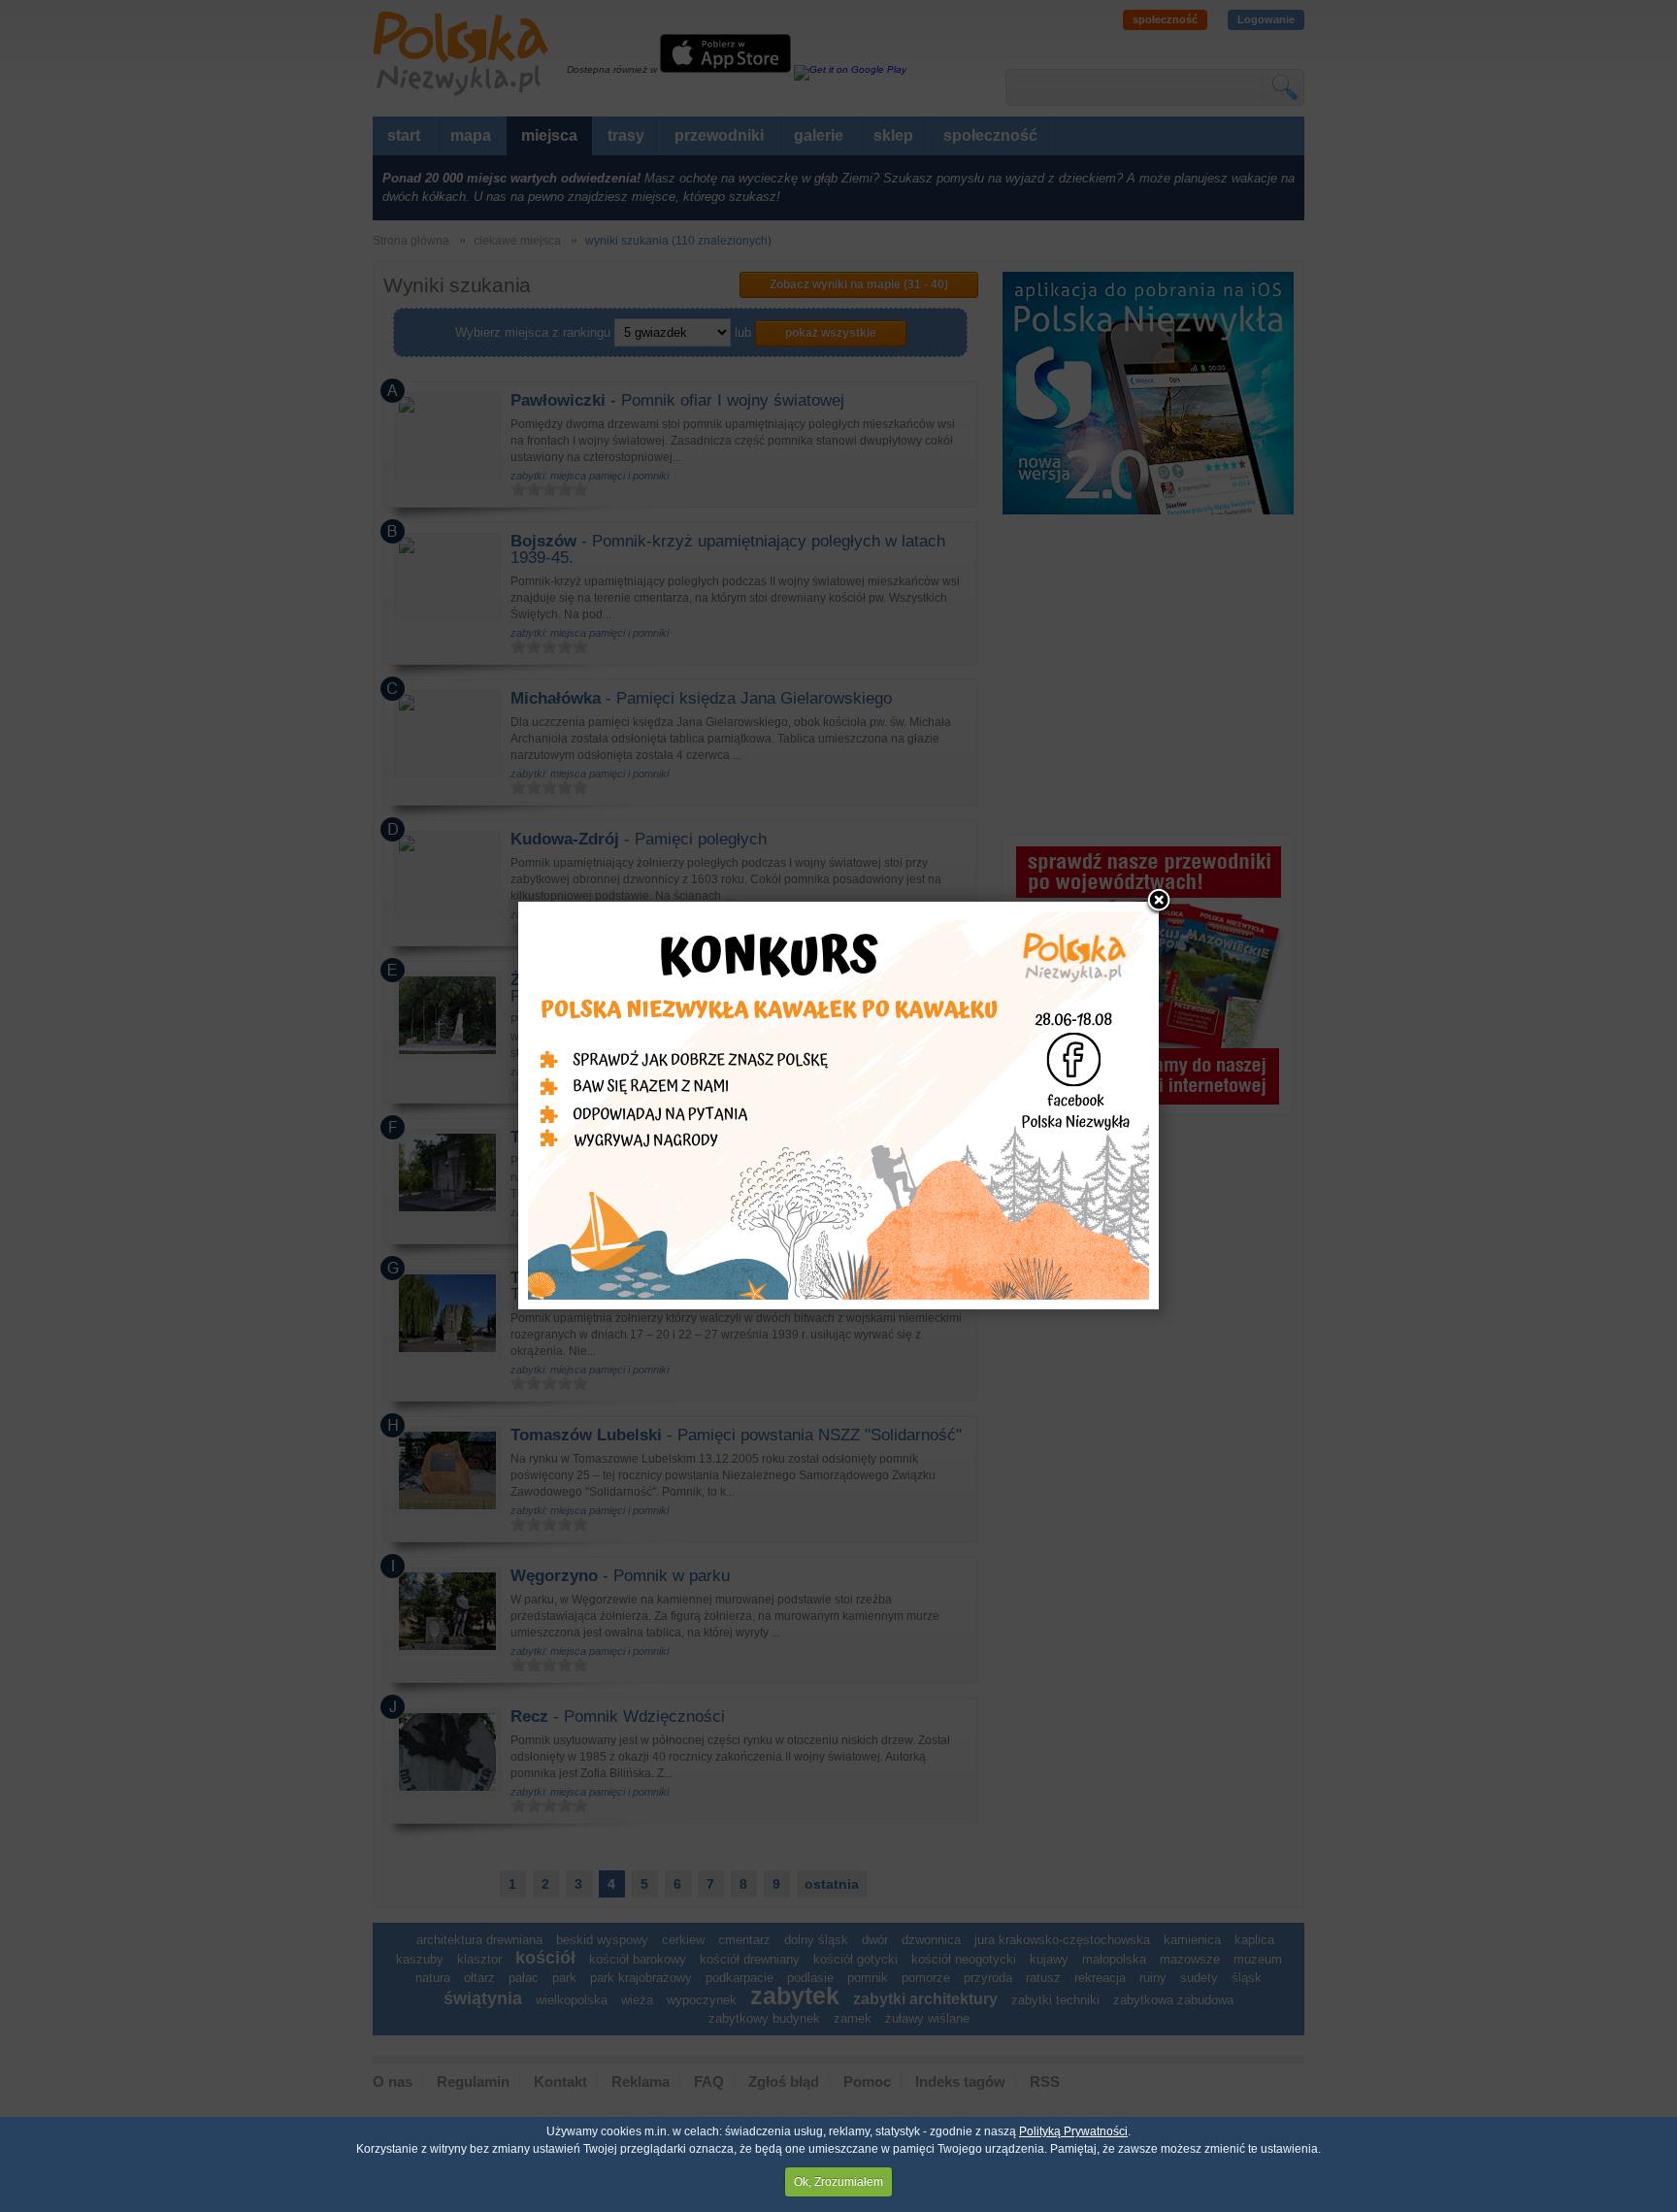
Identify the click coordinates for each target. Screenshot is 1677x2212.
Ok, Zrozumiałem (838, 2182)
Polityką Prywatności (1073, 2131)
